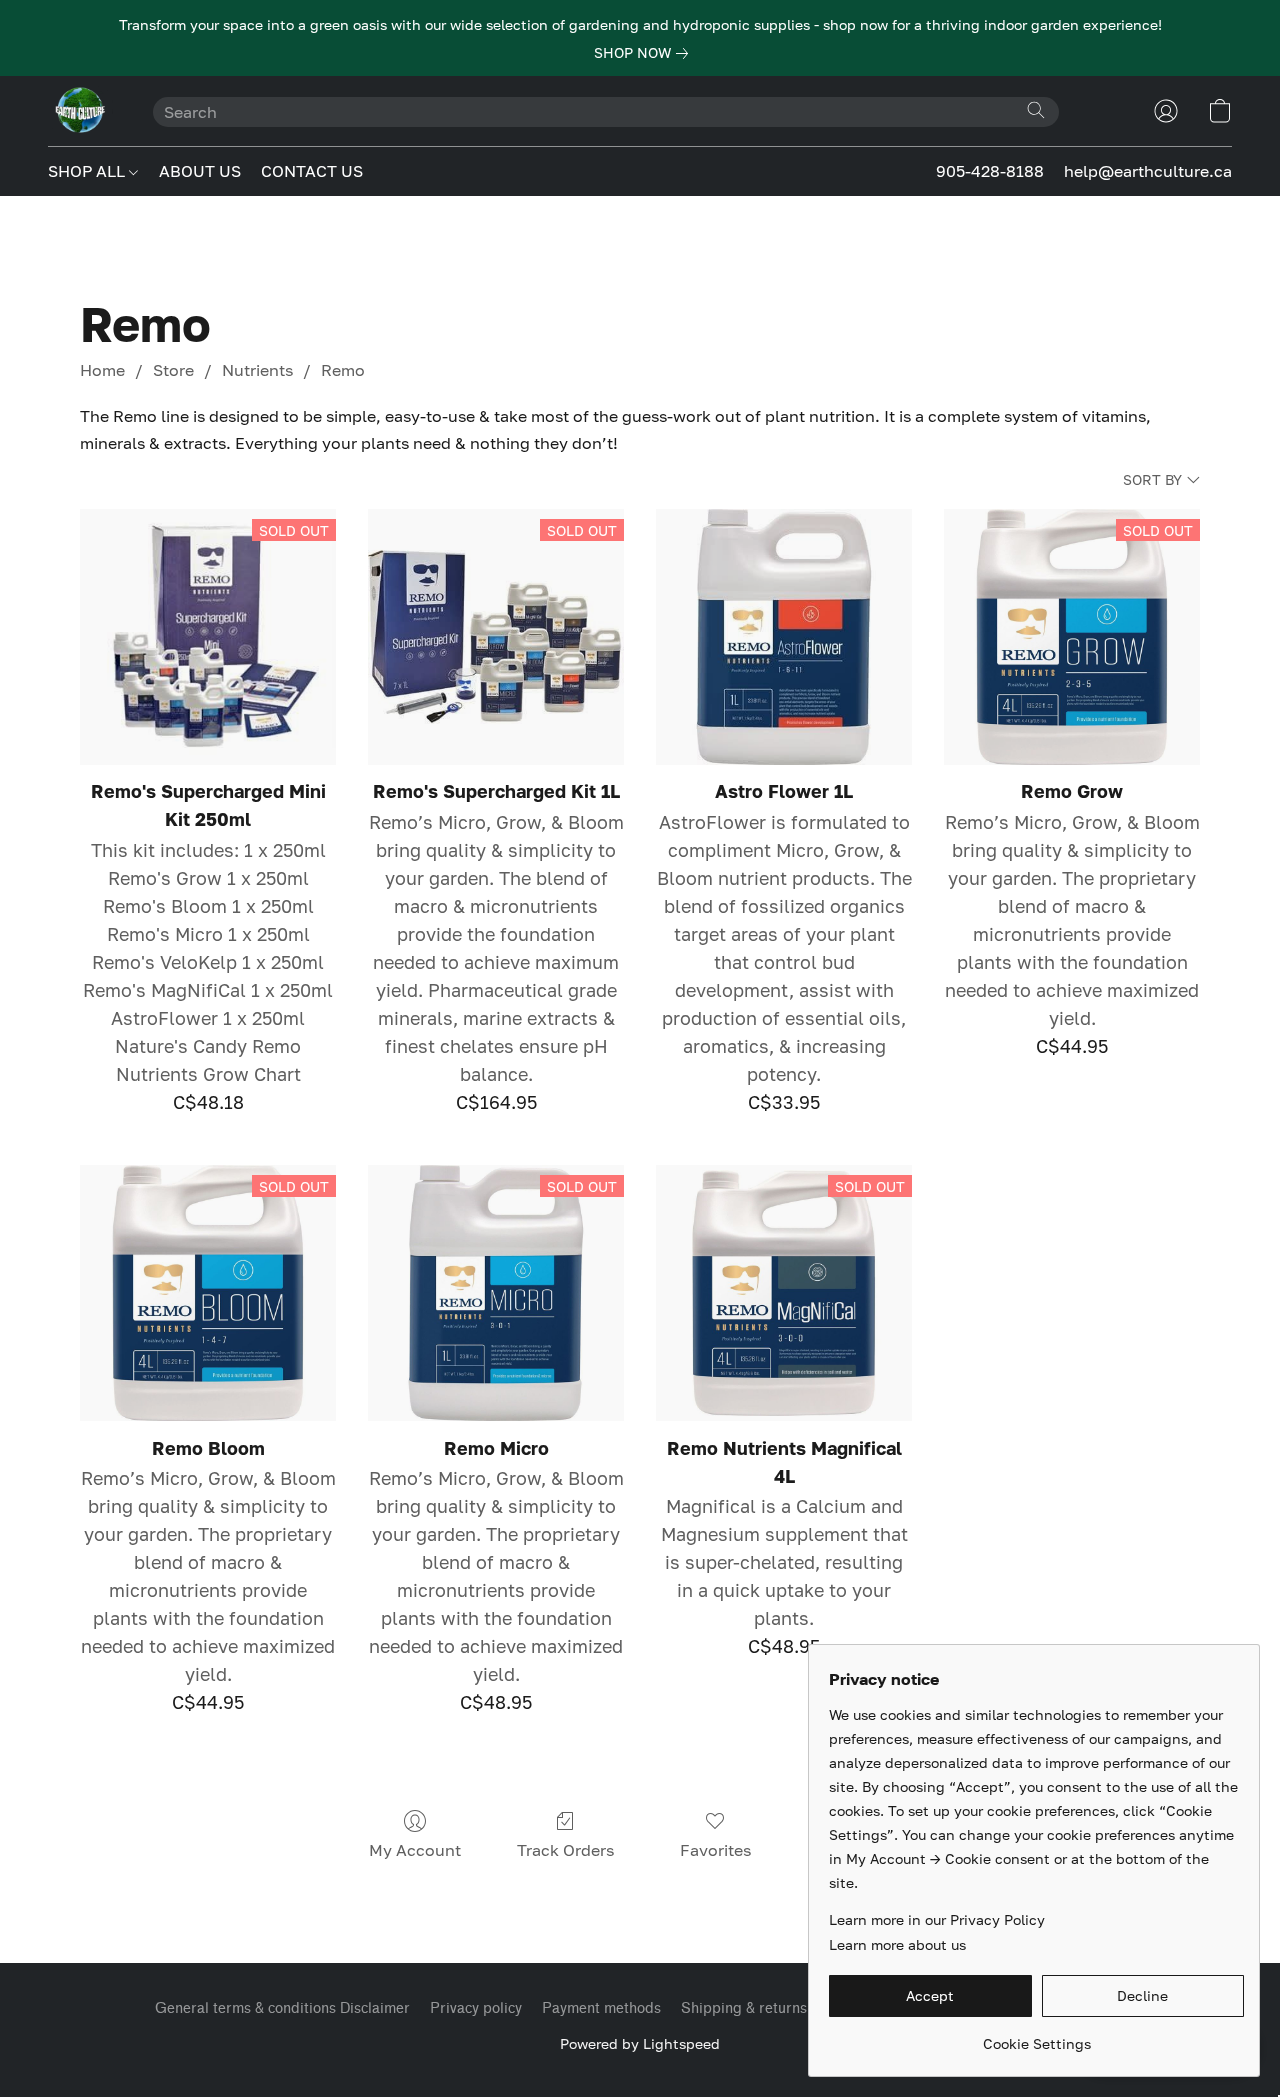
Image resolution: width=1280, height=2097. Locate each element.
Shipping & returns (744, 2008)
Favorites (715, 1850)
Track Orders (565, 1850)
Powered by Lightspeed (640, 2043)
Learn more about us (897, 1944)
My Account (415, 1850)
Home (102, 370)
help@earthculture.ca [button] (1148, 171)
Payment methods (601, 2008)
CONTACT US (312, 171)
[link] (645, 53)
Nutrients (257, 370)
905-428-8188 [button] (990, 171)
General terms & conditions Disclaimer (282, 2008)
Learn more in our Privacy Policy (937, 1919)
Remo (343, 370)
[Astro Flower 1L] (784, 637)
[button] (80, 111)
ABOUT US (200, 171)
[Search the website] (1036, 110)
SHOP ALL (88, 171)
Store (173, 370)
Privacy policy (476, 2008)
